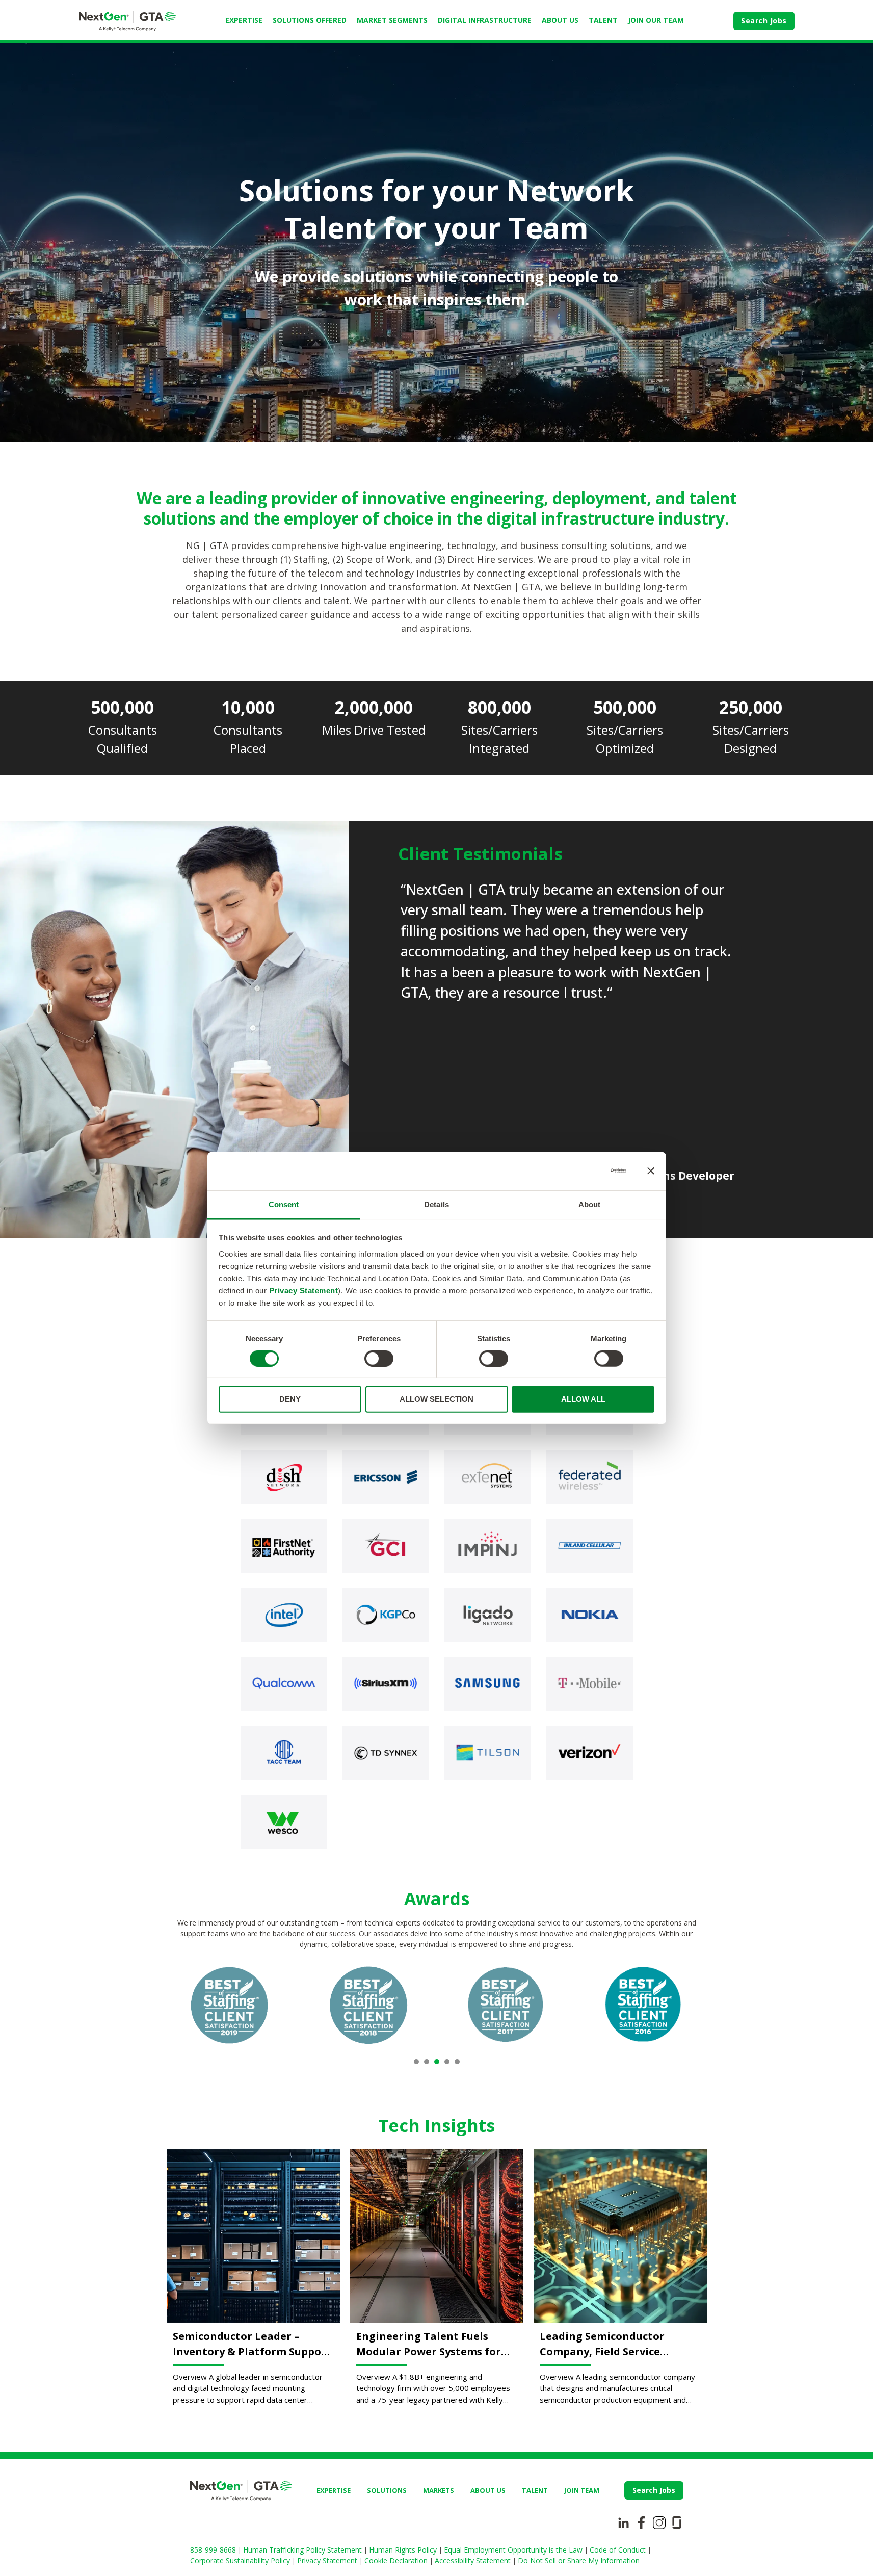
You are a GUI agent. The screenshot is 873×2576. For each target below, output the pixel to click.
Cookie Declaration (397, 2560)
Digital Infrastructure (485, 20)
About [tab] (590, 1204)
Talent (603, 20)
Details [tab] (437, 1204)
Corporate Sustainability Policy (241, 2560)
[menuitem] (244, 21)
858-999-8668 (214, 2550)
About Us (560, 20)
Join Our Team (656, 20)
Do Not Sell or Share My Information (579, 2560)
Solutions (387, 2490)
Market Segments (392, 20)
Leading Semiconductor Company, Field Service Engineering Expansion (602, 2344)
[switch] (379, 1359)
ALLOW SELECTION (437, 1399)
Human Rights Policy (404, 2550)
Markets (439, 2490)
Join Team (582, 2490)
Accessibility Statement (474, 2560)
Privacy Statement (304, 1290)
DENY (290, 1399)
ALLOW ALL (583, 1399)
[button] (416, 2062)
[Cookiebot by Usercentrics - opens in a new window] (581, 1171)
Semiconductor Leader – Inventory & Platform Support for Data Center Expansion (252, 2344)
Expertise (244, 20)
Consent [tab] (284, 1204)
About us (488, 2490)
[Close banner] (651, 1171)
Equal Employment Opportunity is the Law (514, 2550)
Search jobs (654, 2490)
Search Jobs (764, 21)
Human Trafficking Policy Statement (303, 2550)
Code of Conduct (619, 2550)
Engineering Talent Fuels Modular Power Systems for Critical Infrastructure (429, 2344)
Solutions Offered (310, 20)
